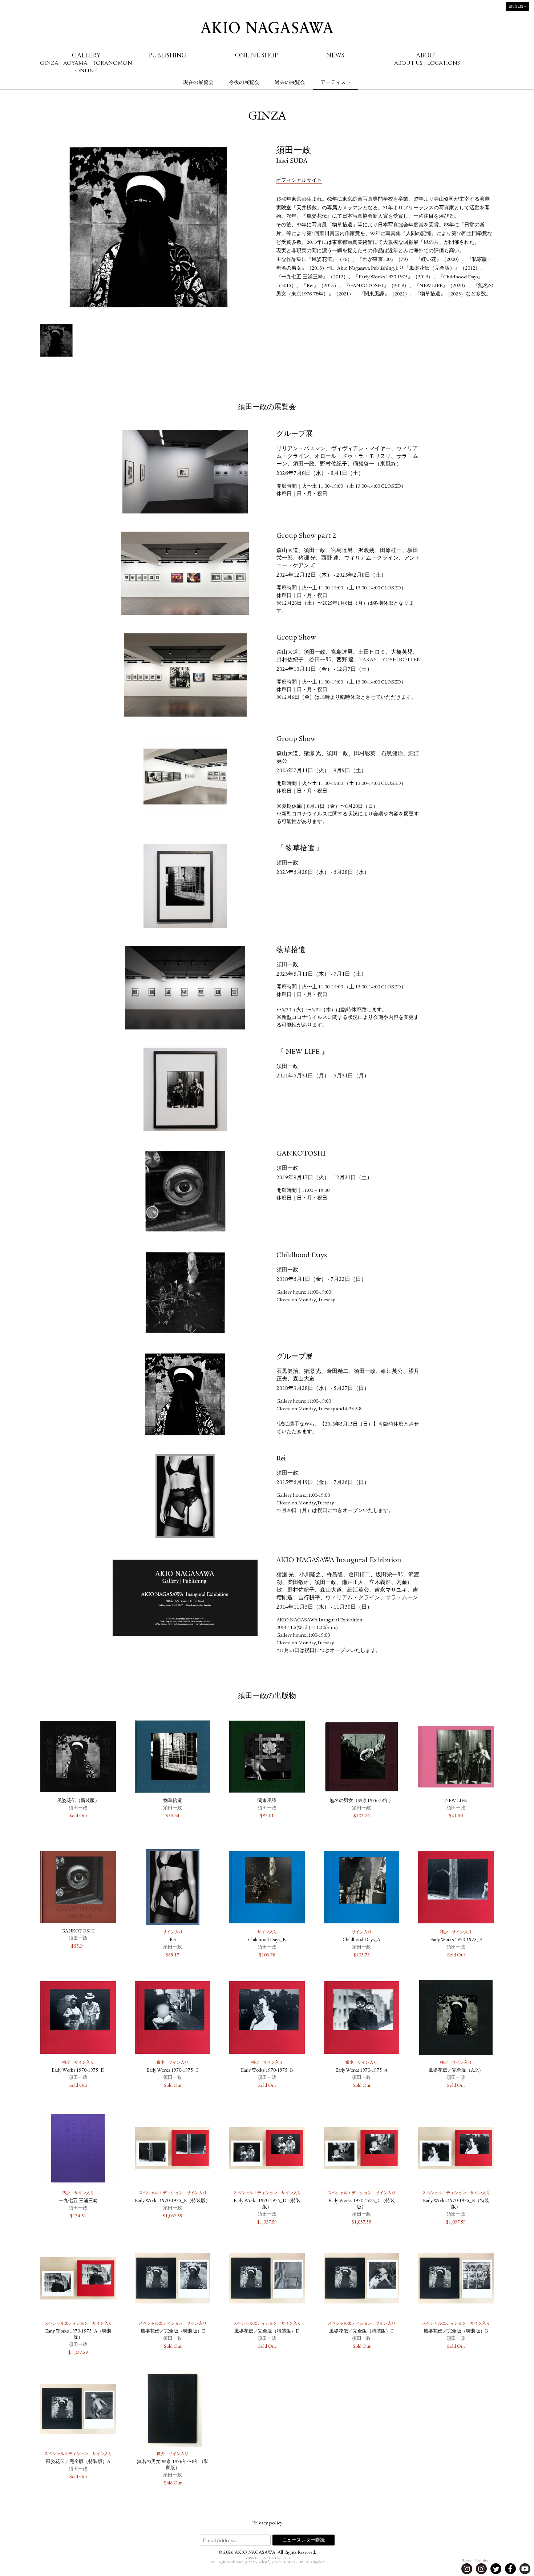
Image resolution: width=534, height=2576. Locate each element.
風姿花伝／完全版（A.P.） (456, 2071)
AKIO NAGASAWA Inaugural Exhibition (339, 1561)
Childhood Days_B (267, 1940)
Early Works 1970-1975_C (173, 2071)
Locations (444, 63)
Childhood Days (302, 1256)
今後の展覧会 (244, 82)
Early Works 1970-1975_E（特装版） (173, 2201)
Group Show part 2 (306, 536)
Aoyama (75, 63)
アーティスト (336, 82)
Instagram (467, 2569)
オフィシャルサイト (299, 181)
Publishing (168, 55)
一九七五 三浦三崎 (78, 2201)
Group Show (296, 638)
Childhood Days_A (361, 1940)
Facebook (510, 2569)
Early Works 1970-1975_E (456, 1940)
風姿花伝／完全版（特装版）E (173, 2332)
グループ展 (295, 435)
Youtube (525, 2569)
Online (86, 71)
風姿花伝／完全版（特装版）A (78, 2462)
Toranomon (112, 63)
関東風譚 (267, 1801)
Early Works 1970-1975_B (267, 2071)
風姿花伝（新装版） (78, 1801)
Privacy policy (267, 2523)
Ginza (49, 63)
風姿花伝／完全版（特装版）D (267, 2332)
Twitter (496, 2569)
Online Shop (256, 55)
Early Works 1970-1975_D (78, 2071)
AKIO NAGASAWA (267, 28)
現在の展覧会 (198, 82)
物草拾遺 (291, 951)
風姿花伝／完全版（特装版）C (361, 2332)
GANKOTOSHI (301, 1154)
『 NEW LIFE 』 (303, 1052)
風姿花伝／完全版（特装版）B (456, 2332)
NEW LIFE (456, 1801)
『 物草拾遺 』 (300, 849)
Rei (281, 1459)
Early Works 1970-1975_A (361, 2071)
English (517, 7)
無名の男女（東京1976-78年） (361, 1801)
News (335, 55)
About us (408, 63)
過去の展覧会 (290, 82)
